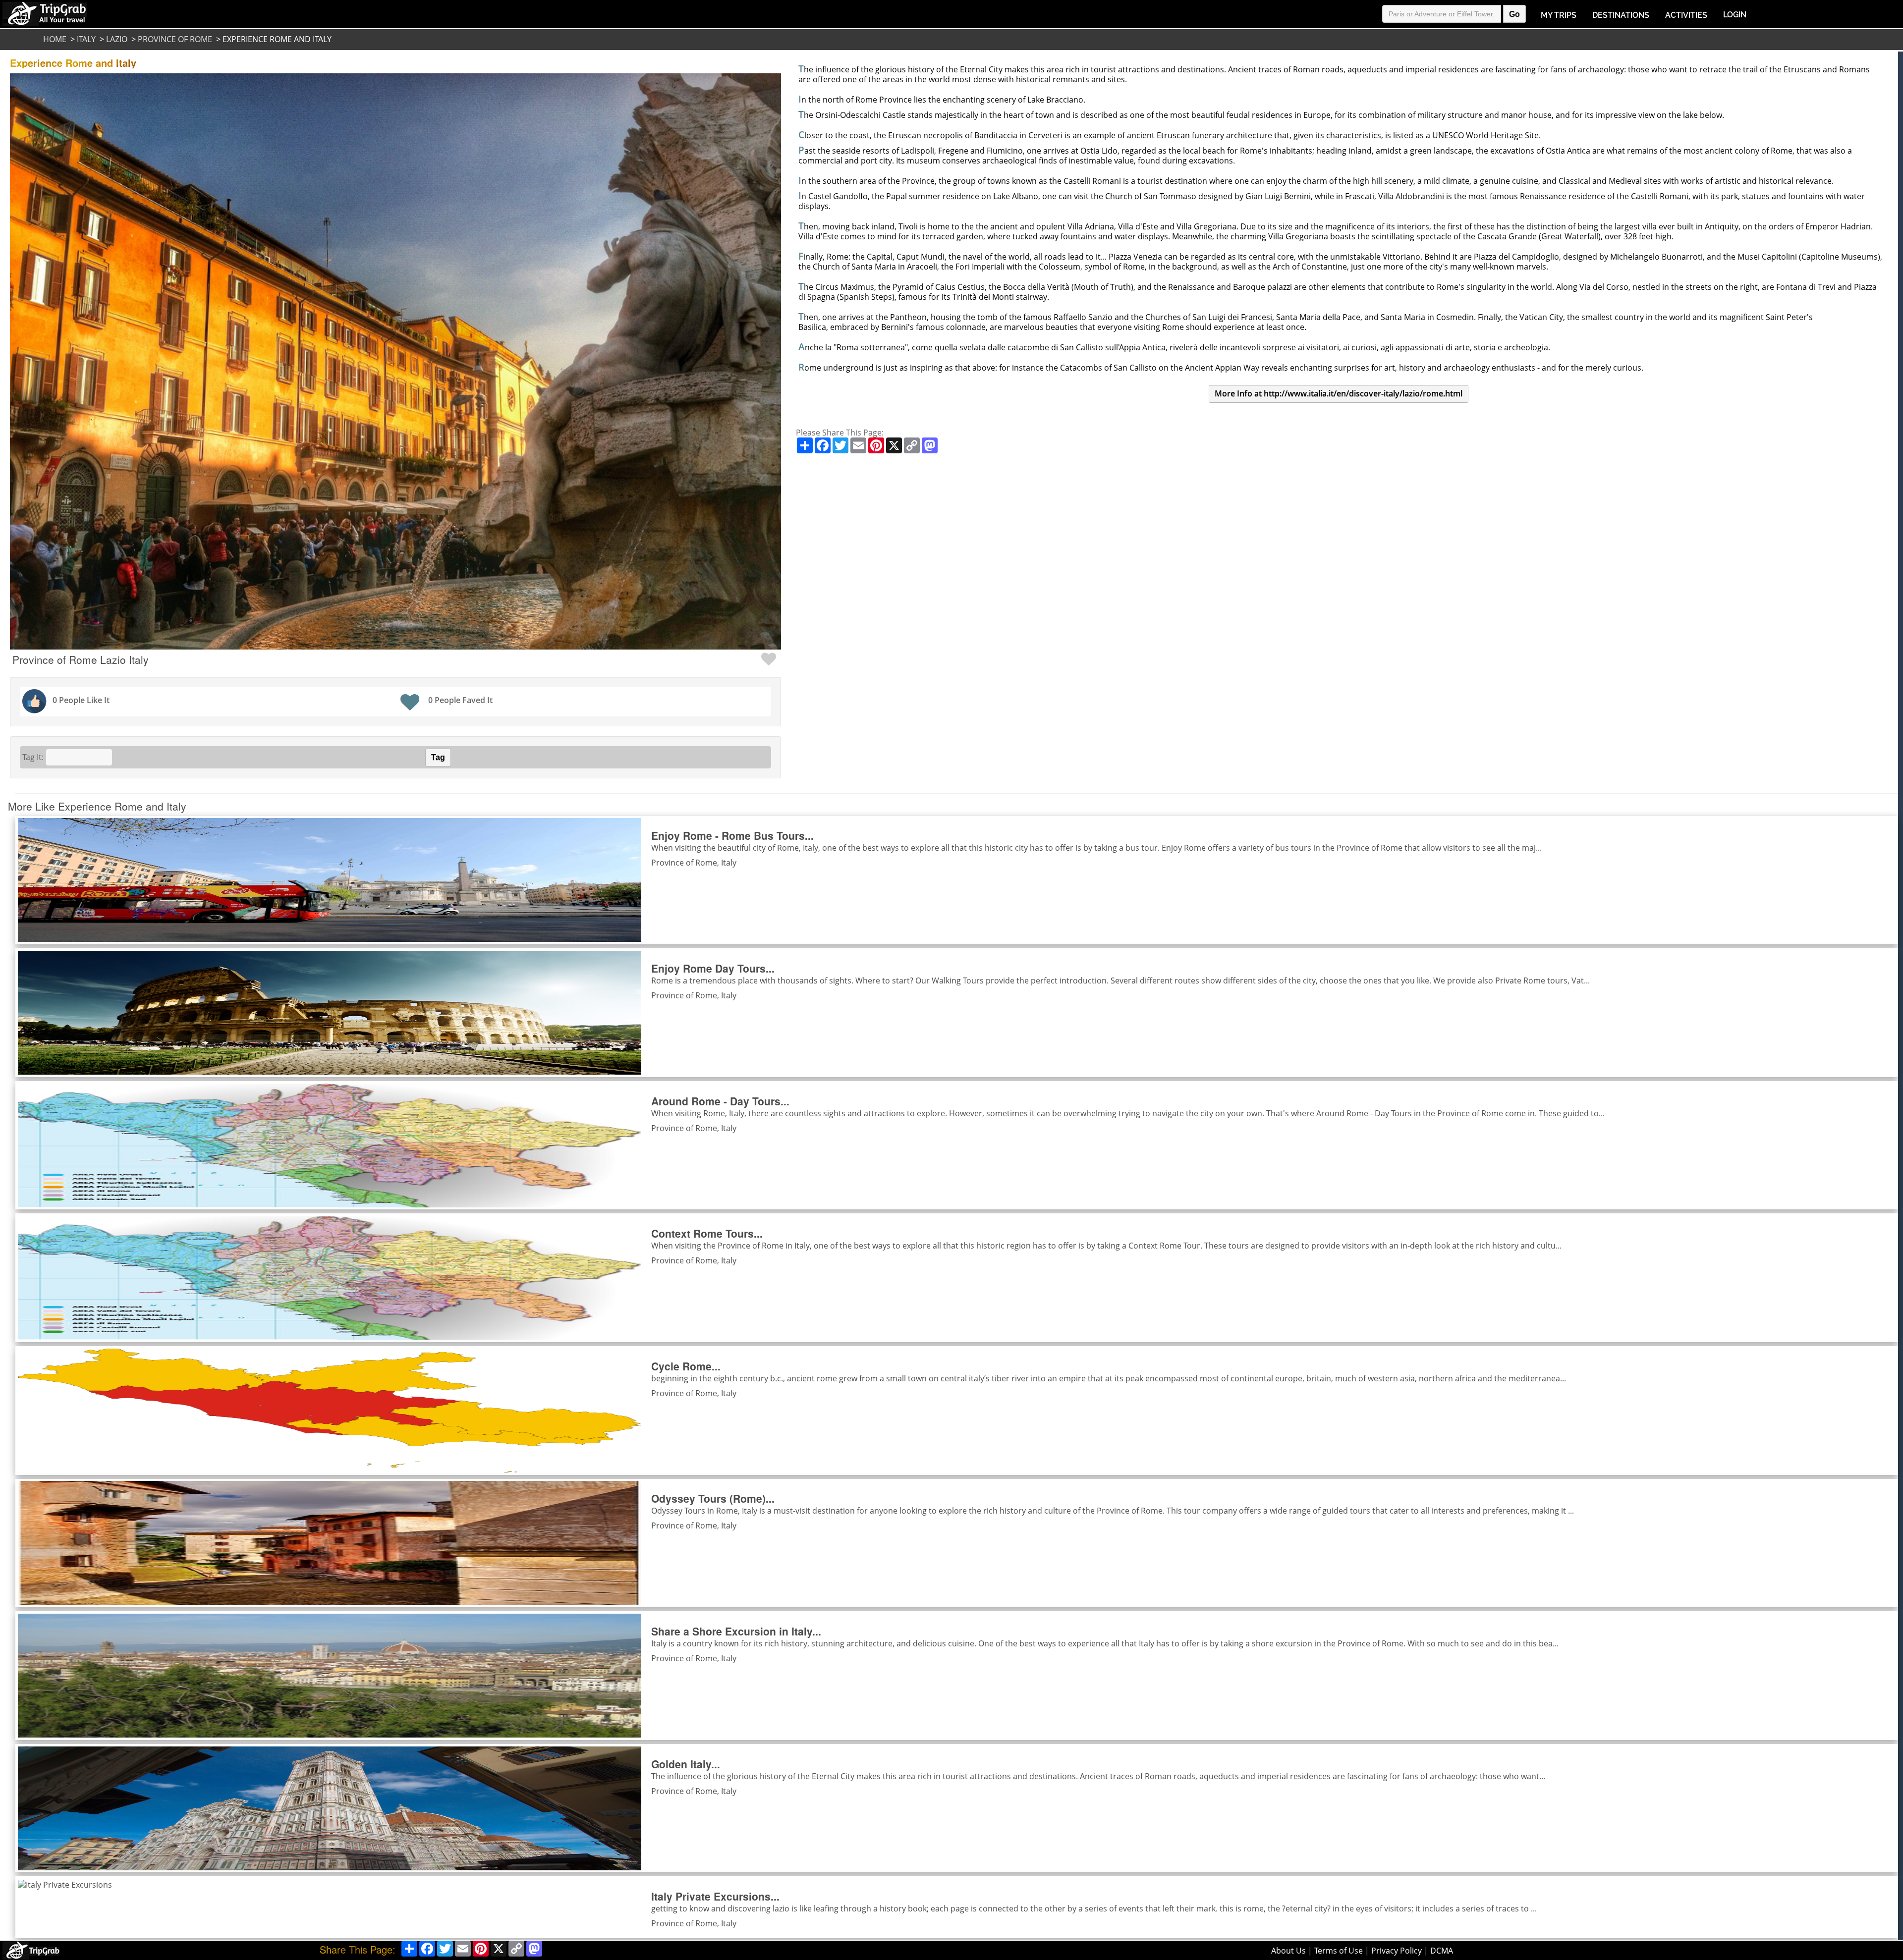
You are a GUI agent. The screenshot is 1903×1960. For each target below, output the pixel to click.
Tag (438, 757)
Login (1735, 15)
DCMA (1442, 1951)
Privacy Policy (1397, 1951)
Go (1514, 14)
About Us (1288, 1951)
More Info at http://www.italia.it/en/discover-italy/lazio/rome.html (1339, 393)
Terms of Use (1339, 1951)
